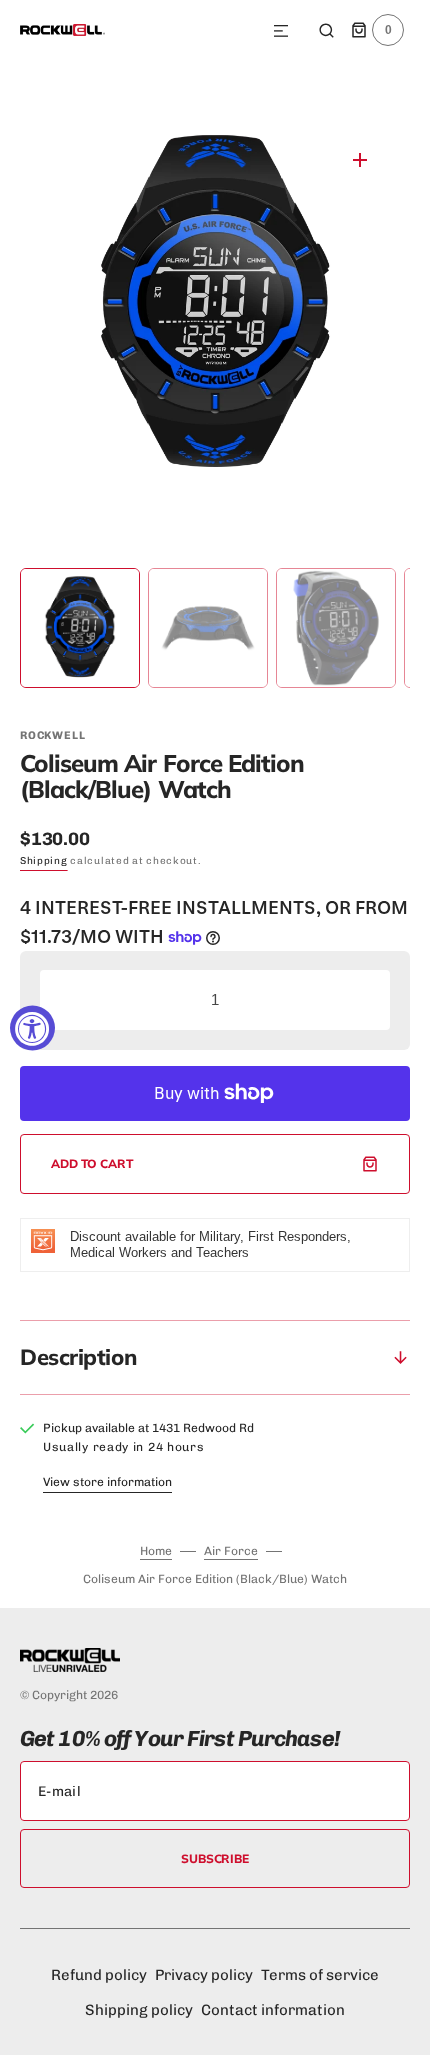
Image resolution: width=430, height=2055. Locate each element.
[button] (281, 32)
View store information (107, 1482)
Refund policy (99, 1975)
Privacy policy (204, 1975)
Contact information (273, 2010)
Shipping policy (139, 2010)
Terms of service (320, 1975)
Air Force (231, 1551)
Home (156, 1551)
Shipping (44, 861)
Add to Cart (92, 1163)
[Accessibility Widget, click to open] (32, 1027)
